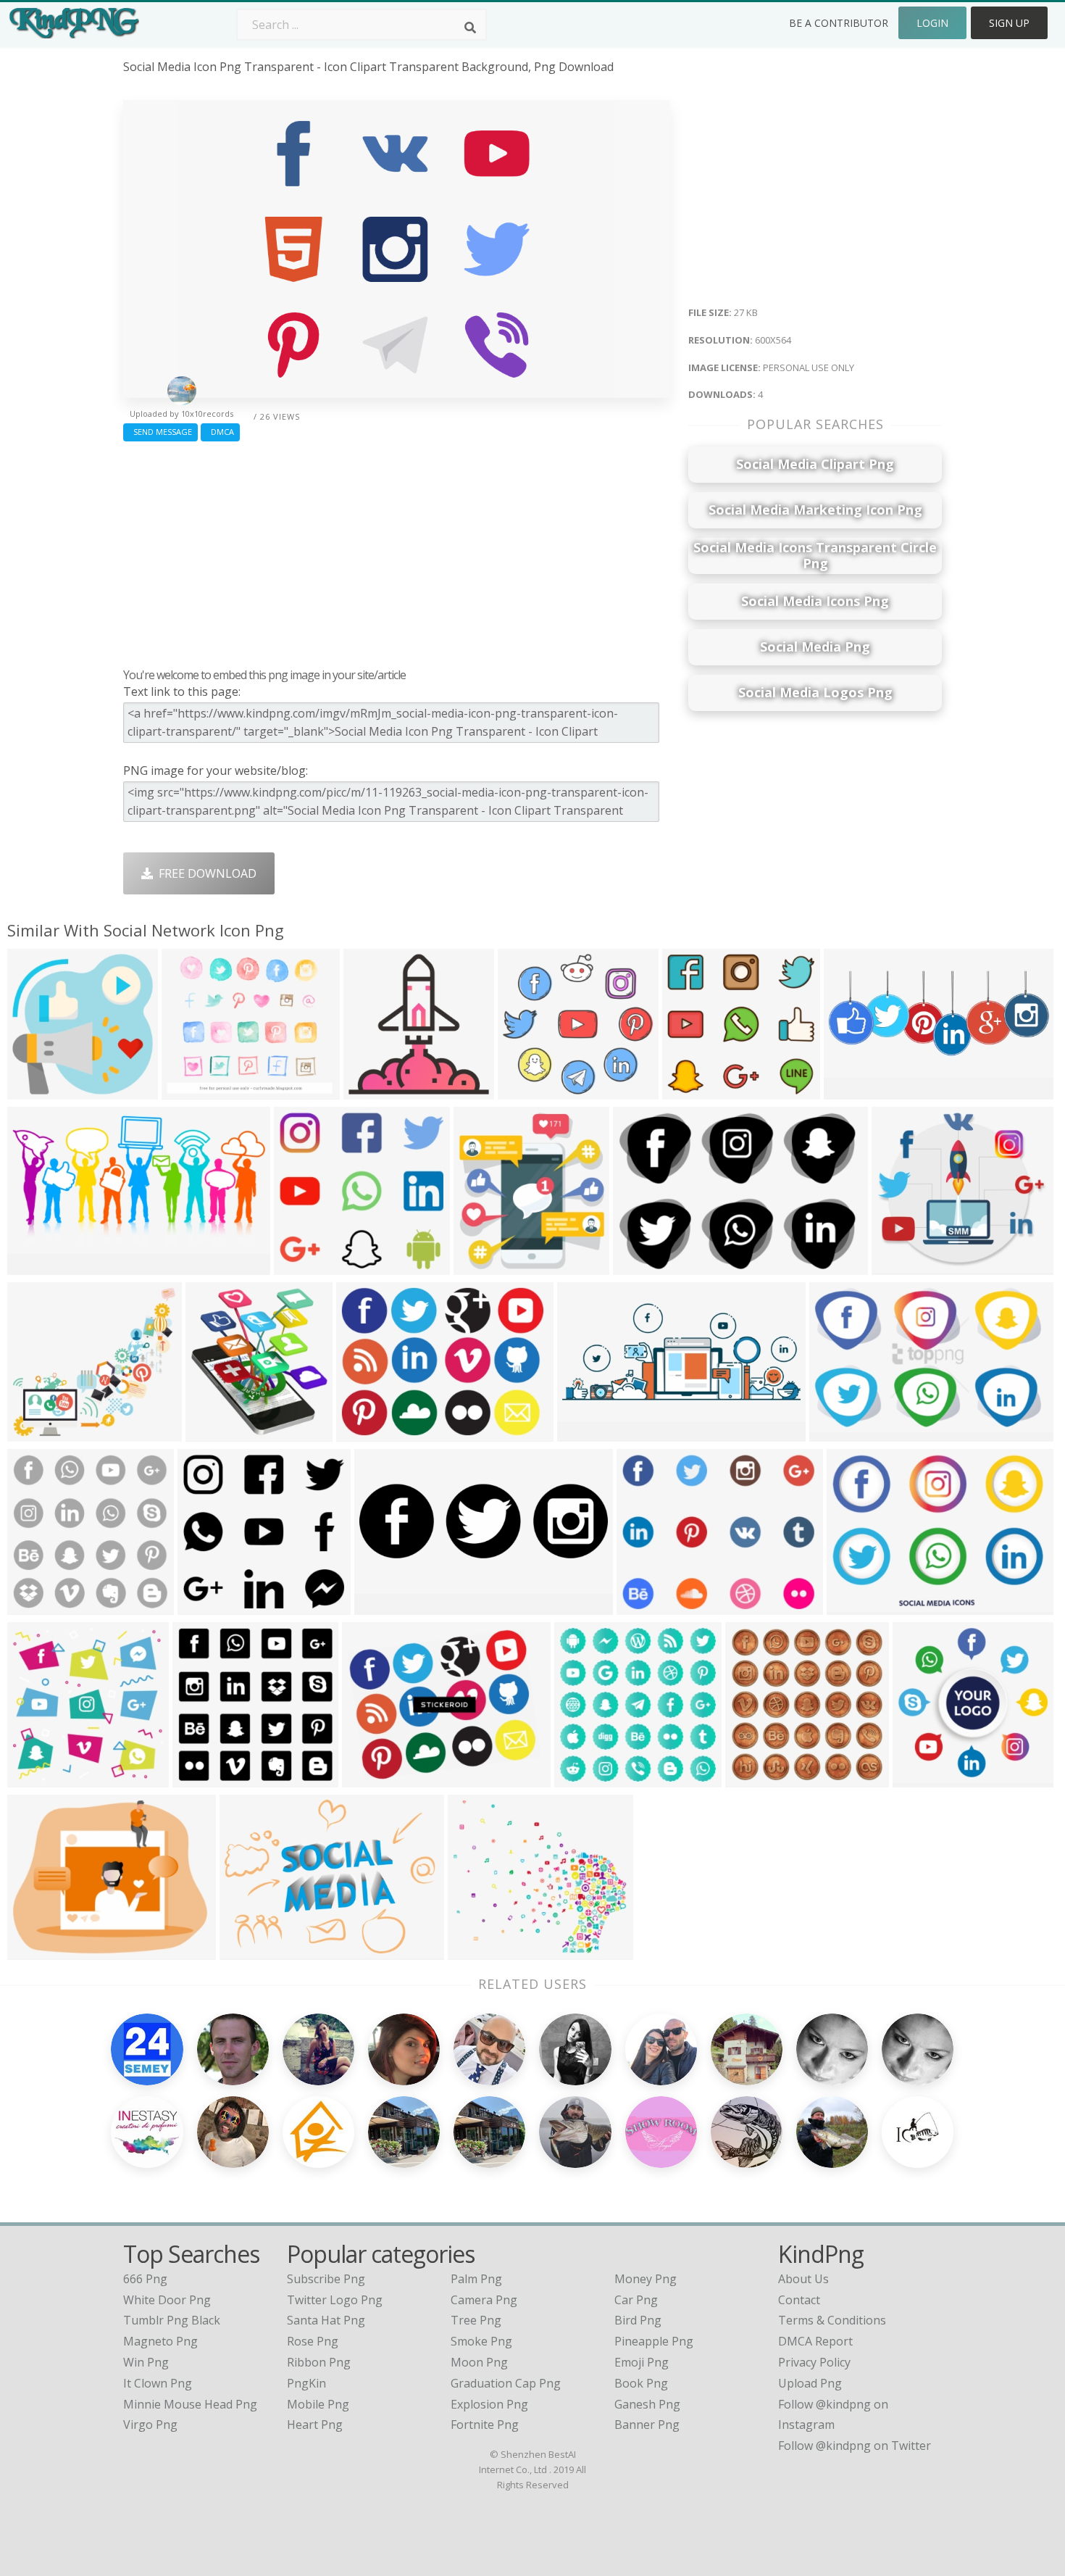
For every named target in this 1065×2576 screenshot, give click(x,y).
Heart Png (315, 2425)
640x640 (640, 1266)
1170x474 (587, 1433)
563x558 (200, 1778)
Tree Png (476, 2320)
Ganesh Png (647, 2404)
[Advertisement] (397, 551)
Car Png (636, 2300)
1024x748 (366, 1433)
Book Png (641, 2383)
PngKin (306, 2383)
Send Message (160, 432)
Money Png (646, 2279)
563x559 (34, 1606)
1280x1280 (758, 1778)
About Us (803, 2279)
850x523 (836, 1433)
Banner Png (647, 2425)
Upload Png (810, 2383)
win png (146, 2362)
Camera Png (484, 2300)
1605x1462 (40, 1433)
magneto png (160, 2341)
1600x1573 (587, 1778)
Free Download (205, 873)
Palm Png (476, 2279)
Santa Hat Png (326, 2320)
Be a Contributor (839, 23)
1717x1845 (486, 1266)
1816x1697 (531, 1090)
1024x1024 (40, 1090)
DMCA (220, 432)
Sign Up (1009, 23)
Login (932, 23)
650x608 (899, 1266)
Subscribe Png (326, 2279)
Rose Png (313, 2341)
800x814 (34, 1778)
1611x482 (384, 1606)
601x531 (475, 1951)
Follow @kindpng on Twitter (855, 2446)
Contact (799, 2300)
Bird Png (638, 2320)
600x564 (689, 1090)
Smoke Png (481, 2341)
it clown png (158, 2383)
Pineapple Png (654, 2341)
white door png (167, 2300)
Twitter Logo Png (335, 2300)
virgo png (150, 2425)
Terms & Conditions (832, 2320)
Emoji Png (642, 2362)
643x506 (34, 1951)
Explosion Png (489, 2404)
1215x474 (854, 1090)
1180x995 (192, 1090)
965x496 (34, 1266)
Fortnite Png (485, 2425)
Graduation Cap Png (506, 2383)
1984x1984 (376, 1090)
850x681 (644, 1606)
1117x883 (372, 1778)
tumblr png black (172, 2320)
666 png (145, 2279)
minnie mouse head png (190, 2404)
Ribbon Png (319, 2362)
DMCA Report (815, 2341)
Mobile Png (318, 2404)
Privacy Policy (814, 2362)
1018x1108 (218, 1433)
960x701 (247, 1951)
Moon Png (479, 2362)
